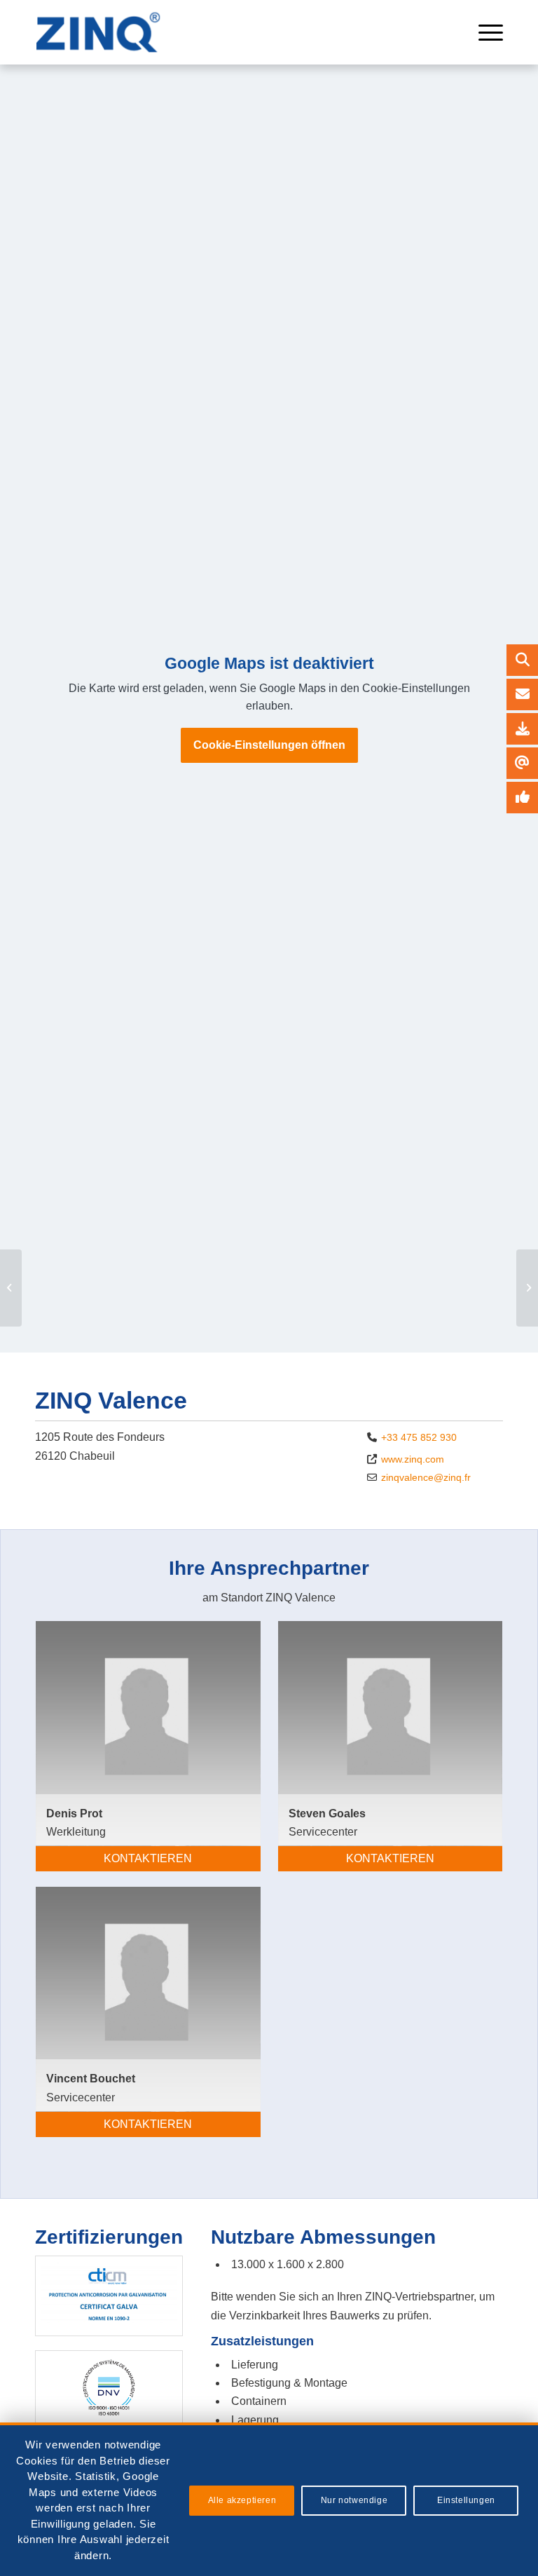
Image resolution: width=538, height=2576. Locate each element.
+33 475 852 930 (419, 1437)
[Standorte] (522, 694)
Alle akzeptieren (242, 2500)
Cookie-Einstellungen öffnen (269, 745)
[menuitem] (484, 32)
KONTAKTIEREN (148, 1858)
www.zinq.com (413, 1459)
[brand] (102, 32)
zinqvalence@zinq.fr (426, 1477)
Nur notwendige (354, 2500)
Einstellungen (466, 2500)
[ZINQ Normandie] (11, 1288)
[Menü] (484, 32)
